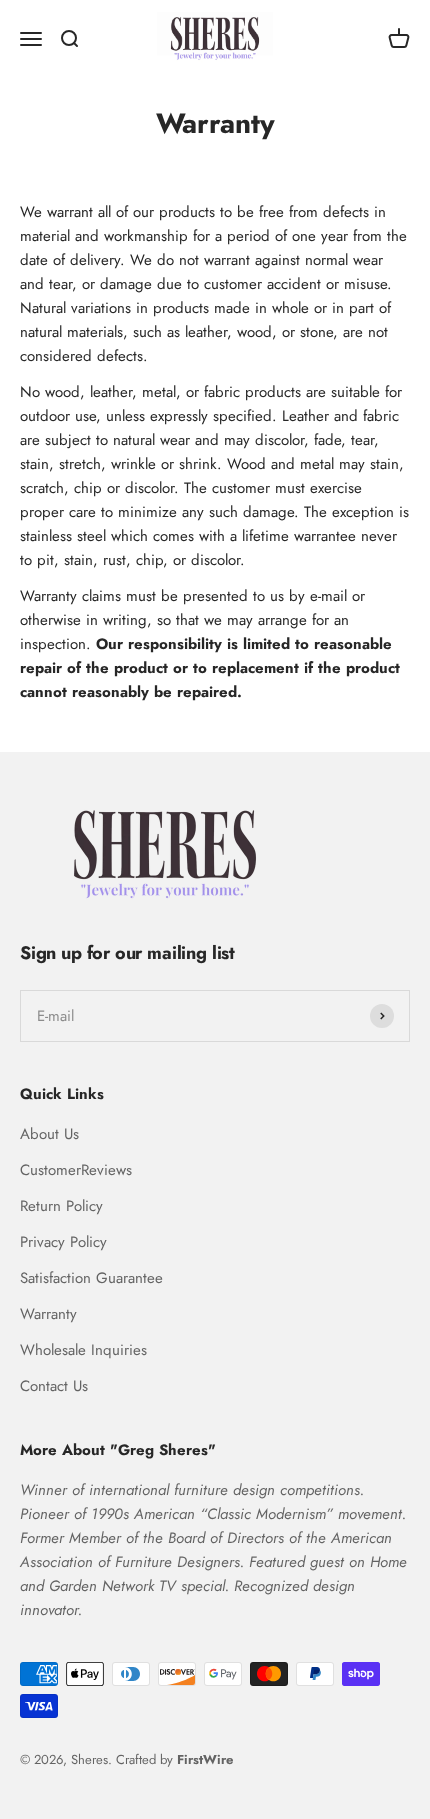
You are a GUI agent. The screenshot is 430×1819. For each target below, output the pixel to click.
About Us (49, 1134)
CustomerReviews (76, 1170)
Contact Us (54, 1386)
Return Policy (61, 1206)
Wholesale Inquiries (83, 1350)
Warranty (48, 1314)
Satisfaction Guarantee (91, 1278)
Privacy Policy (63, 1242)
